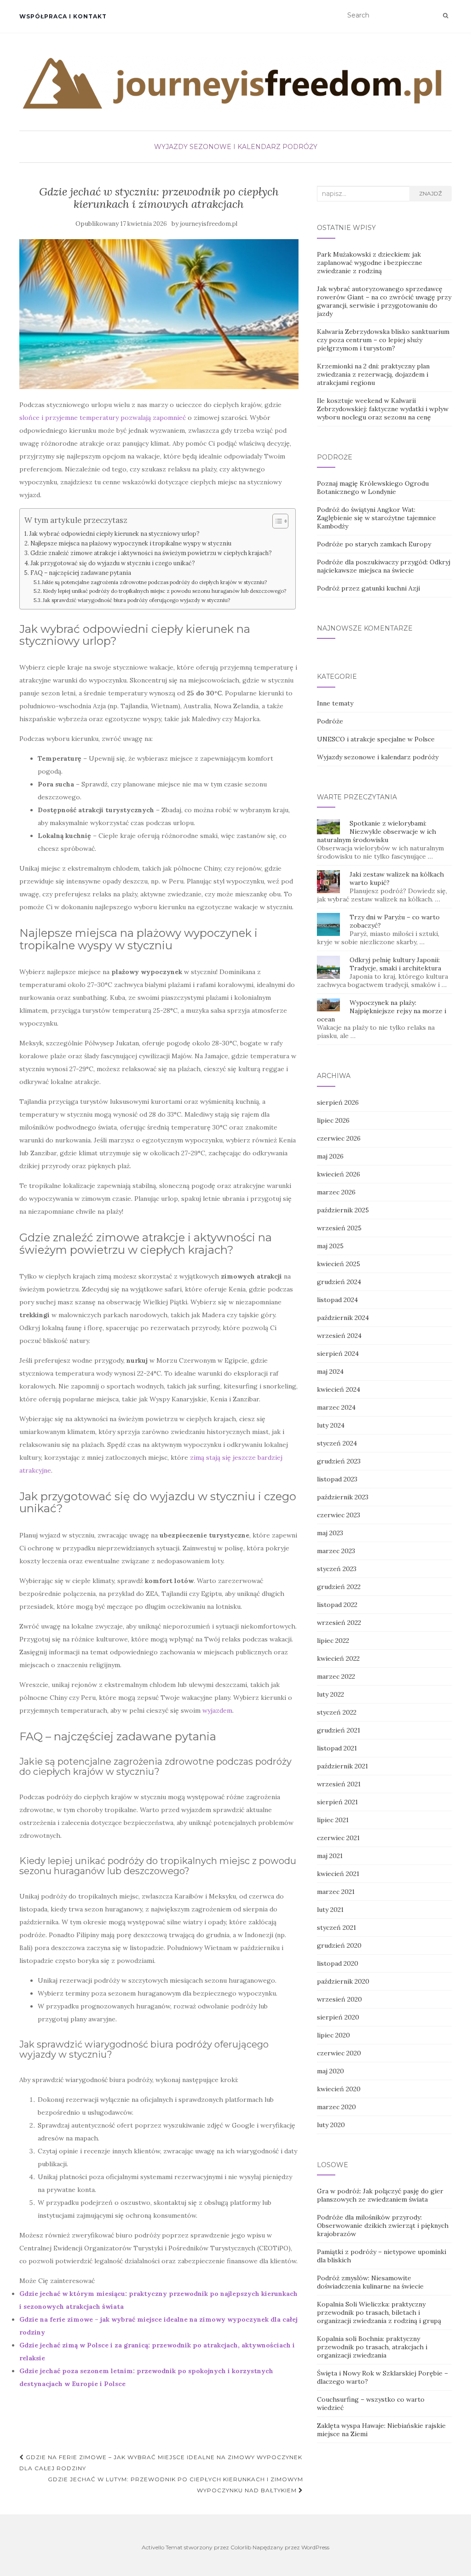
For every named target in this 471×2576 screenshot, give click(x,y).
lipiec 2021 (333, 1820)
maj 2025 (330, 1246)
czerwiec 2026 (339, 1138)
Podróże (330, 721)
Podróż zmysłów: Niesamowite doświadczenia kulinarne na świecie (370, 2282)
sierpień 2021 (337, 1802)
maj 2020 (330, 2071)
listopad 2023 (337, 1479)
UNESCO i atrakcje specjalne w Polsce (376, 739)
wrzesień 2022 (339, 1623)
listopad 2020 (338, 1963)
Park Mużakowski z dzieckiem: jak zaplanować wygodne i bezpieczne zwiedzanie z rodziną (370, 263)
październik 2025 (343, 1210)
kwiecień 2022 (338, 1658)
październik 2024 (343, 1318)
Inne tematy (335, 703)
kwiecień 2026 (339, 1174)
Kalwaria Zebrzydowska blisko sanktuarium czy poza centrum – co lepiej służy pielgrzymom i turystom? (383, 340)
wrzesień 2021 (339, 1784)
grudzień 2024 (339, 1282)
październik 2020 (343, 1981)
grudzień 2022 (339, 1587)
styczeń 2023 (337, 1569)
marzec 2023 (336, 1551)
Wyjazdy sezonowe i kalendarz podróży (236, 147)
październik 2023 (343, 1497)
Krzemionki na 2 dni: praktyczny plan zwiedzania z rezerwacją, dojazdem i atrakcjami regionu (373, 374)
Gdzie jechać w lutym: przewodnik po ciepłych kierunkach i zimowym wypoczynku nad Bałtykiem (175, 2485)
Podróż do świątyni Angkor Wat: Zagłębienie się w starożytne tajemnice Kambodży (376, 518)
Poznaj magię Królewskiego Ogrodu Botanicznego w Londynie (373, 488)
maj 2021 (330, 1856)
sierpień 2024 (338, 1354)
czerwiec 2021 (338, 1838)
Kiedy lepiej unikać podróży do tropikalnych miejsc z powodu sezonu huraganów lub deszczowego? (164, 591)
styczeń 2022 (337, 1712)
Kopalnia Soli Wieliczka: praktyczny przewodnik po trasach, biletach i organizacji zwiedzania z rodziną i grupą (379, 2312)
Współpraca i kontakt (63, 16)
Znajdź (431, 193)
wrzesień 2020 (339, 1999)
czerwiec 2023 (339, 1515)
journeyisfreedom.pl (209, 224)
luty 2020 (331, 2125)
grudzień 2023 (339, 1461)
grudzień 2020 (339, 1945)
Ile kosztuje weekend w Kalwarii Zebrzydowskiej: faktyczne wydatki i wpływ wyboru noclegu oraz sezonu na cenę (383, 409)
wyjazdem (217, 1710)
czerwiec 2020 (339, 2053)
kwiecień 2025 (339, 1264)
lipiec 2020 (333, 2035)
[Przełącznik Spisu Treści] (276, 521)
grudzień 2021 (339, 1730)
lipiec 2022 (333, 1641)
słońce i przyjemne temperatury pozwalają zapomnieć (103, 418)
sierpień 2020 (338, 2017)
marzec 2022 (336, 1676)
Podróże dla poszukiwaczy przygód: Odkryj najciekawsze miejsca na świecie (384, 566)
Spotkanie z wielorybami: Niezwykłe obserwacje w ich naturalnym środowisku (376, 832)
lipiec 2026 (333, 1120)
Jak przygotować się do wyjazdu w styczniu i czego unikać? (113, 563)
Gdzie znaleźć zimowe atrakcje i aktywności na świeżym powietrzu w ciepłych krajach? (151, 553)
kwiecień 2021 (338, 1874)
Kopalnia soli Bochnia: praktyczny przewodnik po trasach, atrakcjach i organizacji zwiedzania (372, 2347)
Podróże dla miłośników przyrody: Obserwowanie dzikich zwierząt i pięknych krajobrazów (383, 2226)
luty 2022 (330, 1694)
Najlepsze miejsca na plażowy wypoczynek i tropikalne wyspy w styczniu (131, 543)
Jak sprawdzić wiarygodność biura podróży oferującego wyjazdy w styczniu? (136, 600)
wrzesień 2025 (339, 1228)
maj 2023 (330, 1533)
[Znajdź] (445, 16)
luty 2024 (331, 1425)
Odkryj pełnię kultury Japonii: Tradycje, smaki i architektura (395, 964)
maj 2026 (330, 1156)
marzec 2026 (336, 1192)
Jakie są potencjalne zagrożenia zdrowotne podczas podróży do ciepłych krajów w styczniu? (154, 582)
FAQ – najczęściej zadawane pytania (81, 573)
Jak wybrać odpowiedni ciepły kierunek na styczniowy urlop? (115, 534)
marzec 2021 (336, 1892)
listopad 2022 (337, 1605)
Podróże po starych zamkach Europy (374, 544)
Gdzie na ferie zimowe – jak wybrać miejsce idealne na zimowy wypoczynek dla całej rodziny (161, 2463)
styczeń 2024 (337, 1443)
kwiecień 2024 (339, 1389)
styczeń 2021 (336, 1928)
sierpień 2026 (338, 1102)
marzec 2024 (336, 1407)
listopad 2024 (337, 1300)
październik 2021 (342, 1766)
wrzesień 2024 (339, 1336)
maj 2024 (330, 1371)
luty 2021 (330, 1910)
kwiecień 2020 (339, 2089)
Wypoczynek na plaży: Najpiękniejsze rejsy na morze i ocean (382, 1011)
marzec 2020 (336, 2107)
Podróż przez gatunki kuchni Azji (368, 588)
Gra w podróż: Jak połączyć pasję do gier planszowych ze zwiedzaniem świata (380, 2195)
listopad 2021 (337, 1748)
